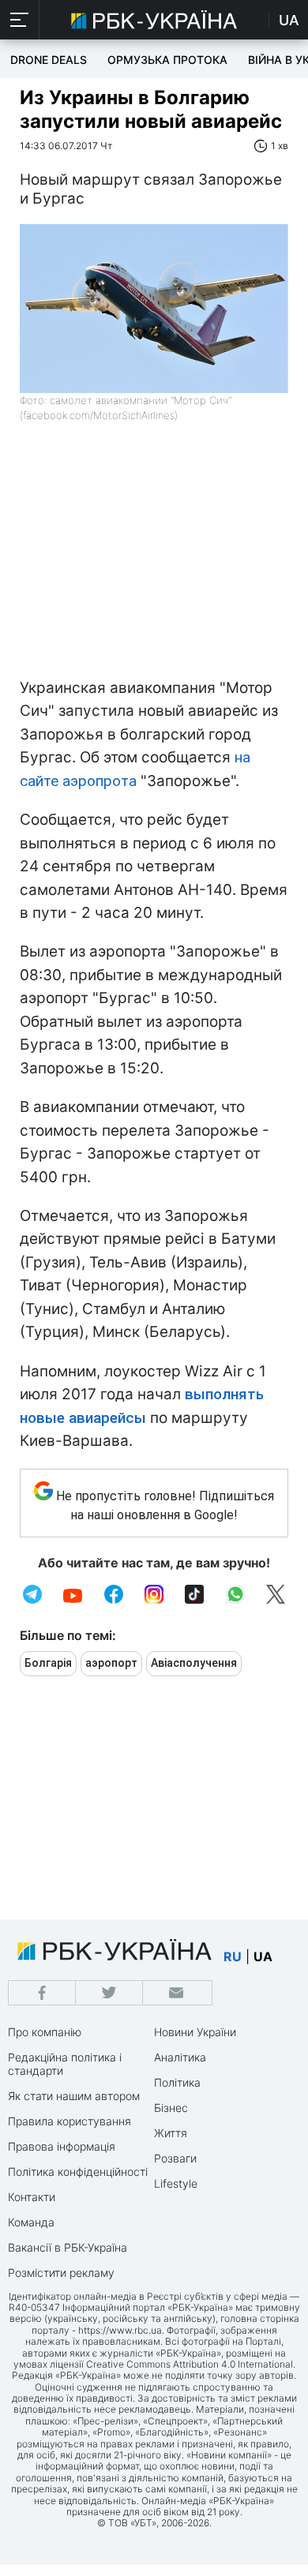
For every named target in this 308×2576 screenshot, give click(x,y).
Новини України (195, 2032)
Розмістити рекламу (61, 2273)
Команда (31, 2222)
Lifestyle (176, 2183)
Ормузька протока (167, 60)
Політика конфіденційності (78, 2172)
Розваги (175, 2158)
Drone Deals (49, 60)
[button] (20, 20)
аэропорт (111, 1663)
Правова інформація (62, 2146)
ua (263, 1956)
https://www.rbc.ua (120, 2330)
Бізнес (171, 2108)
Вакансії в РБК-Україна (68, 2247)
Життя (171, 2133)
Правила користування (69, 2121)
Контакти (32, 2197)
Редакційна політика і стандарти (65, 2064)
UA (289, 20)
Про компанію (45, 2032)
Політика (177, 2082)
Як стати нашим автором (74, 2096)
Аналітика (180, 2057)
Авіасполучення (194, 1663)
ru (233, 1956)
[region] (154, 558)
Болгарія (48, 1663)
